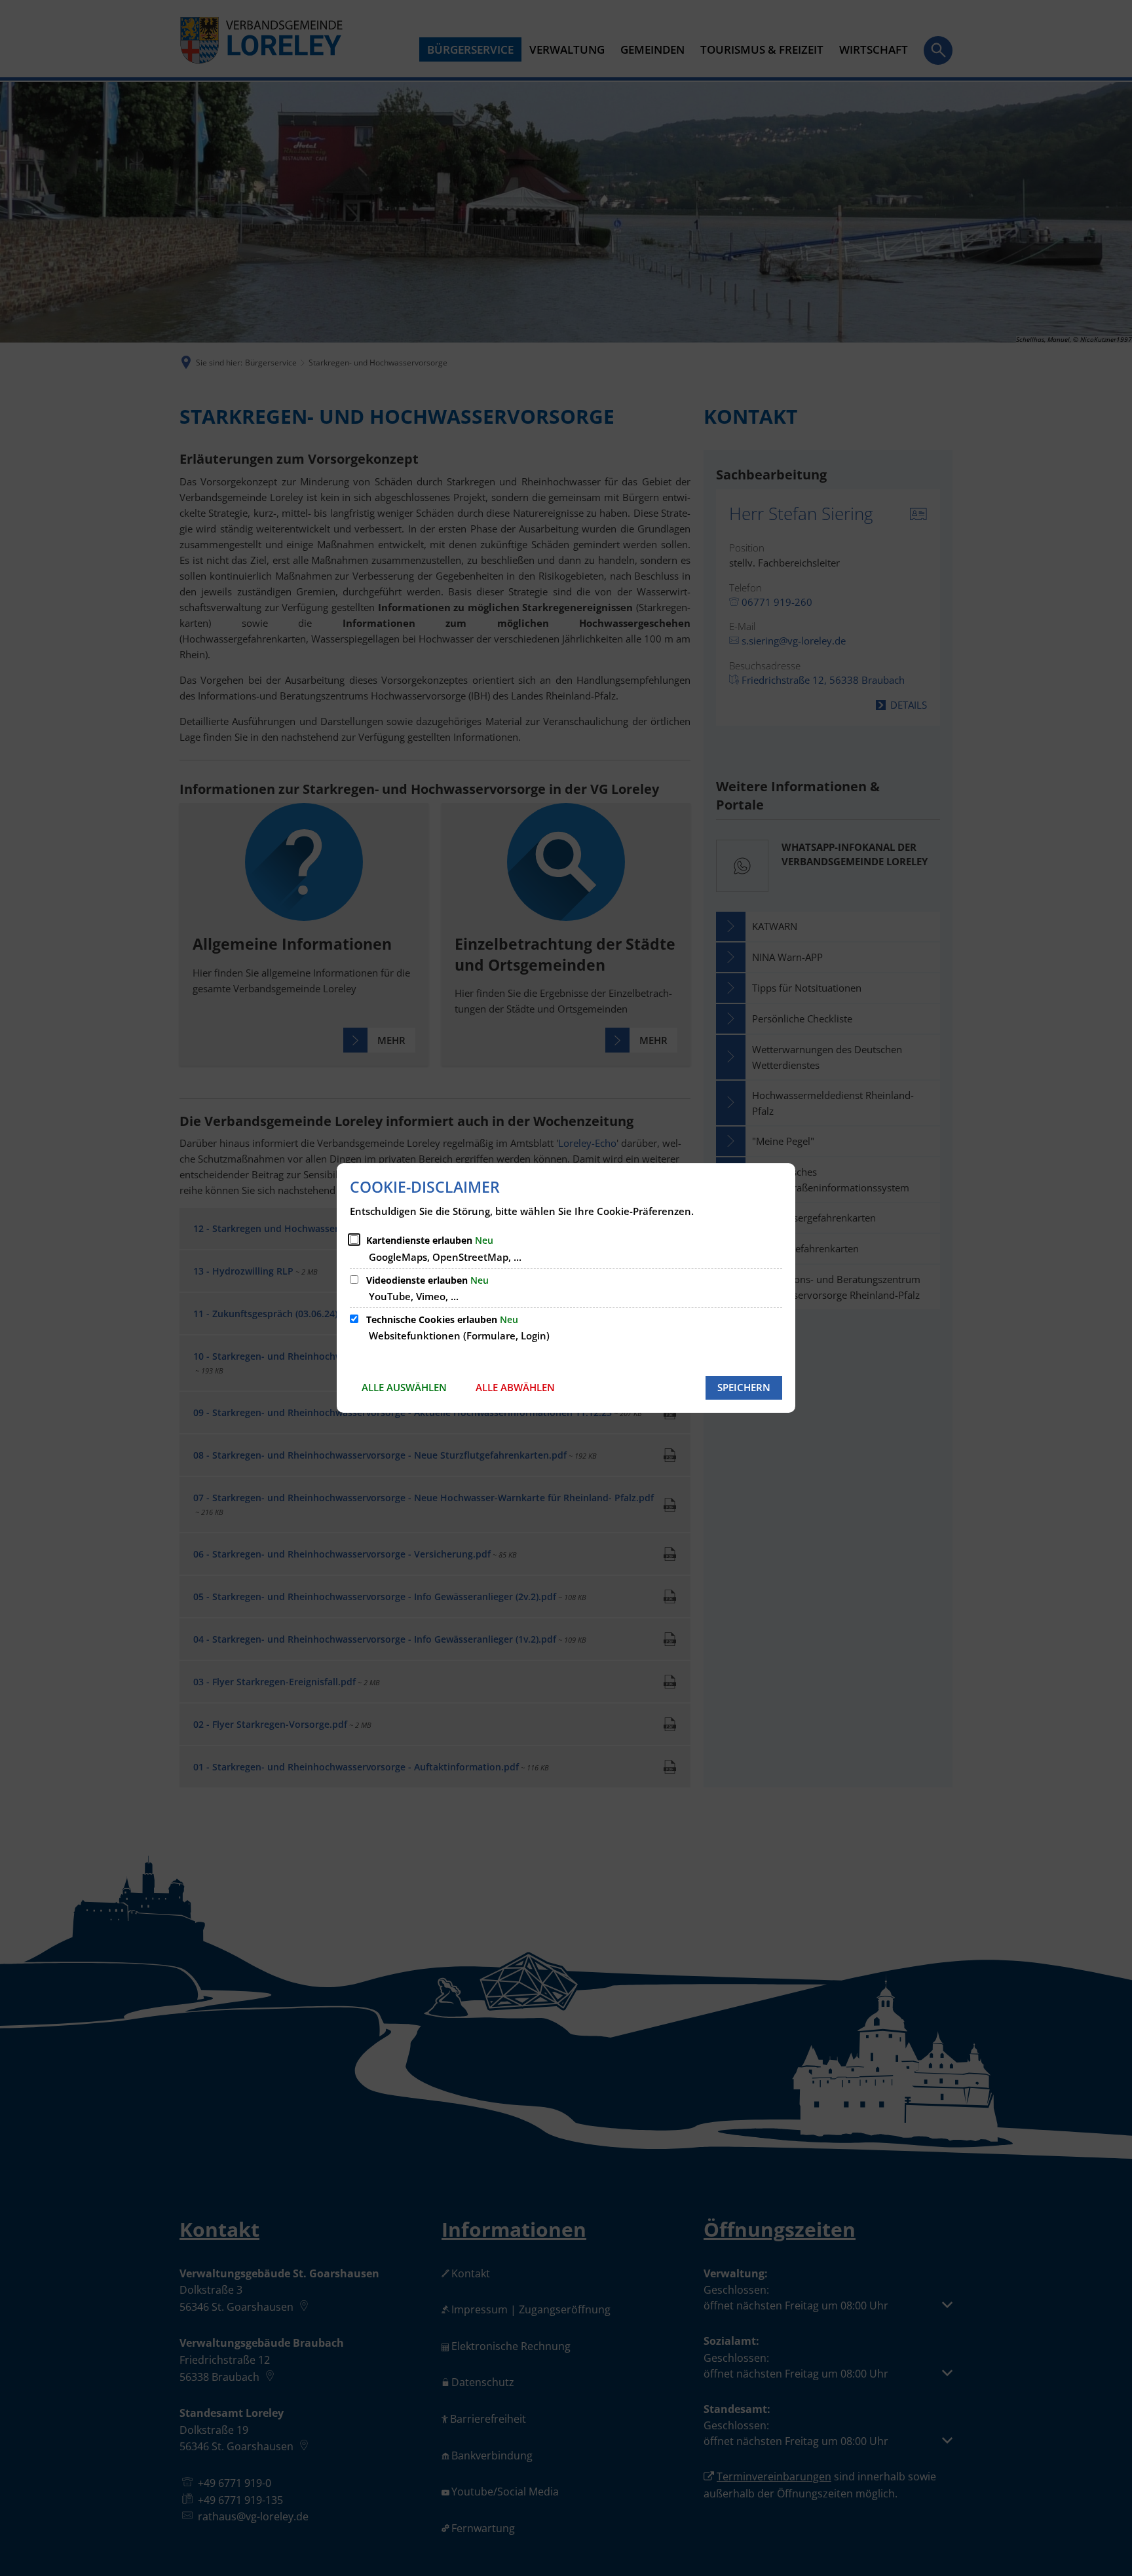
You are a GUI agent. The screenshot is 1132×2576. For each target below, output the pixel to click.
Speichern (744, 1387)
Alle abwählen (515, 1387)
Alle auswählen (404, 1387)
